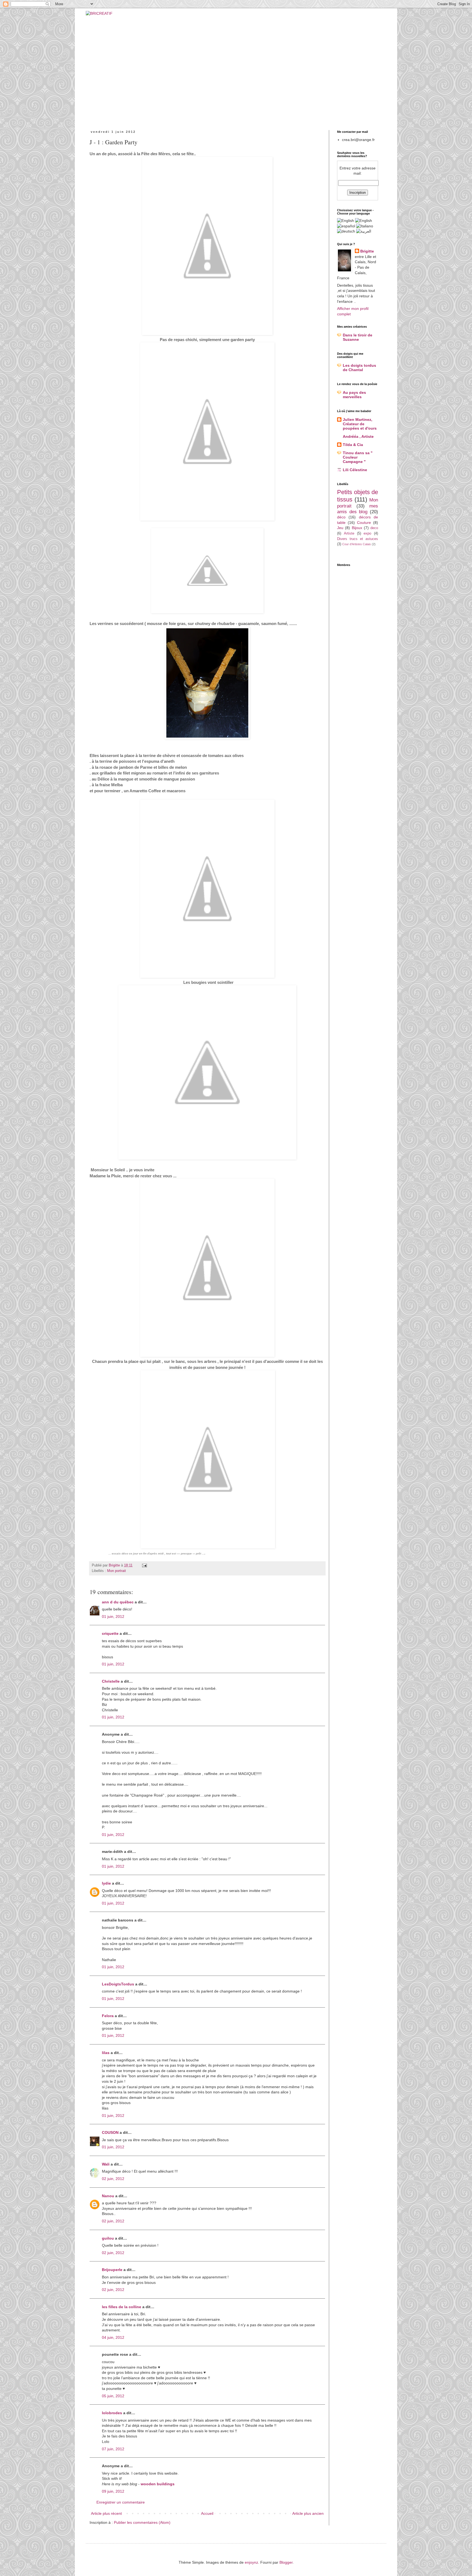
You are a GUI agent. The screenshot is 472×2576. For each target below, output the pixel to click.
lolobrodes (112, 2413)
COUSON (110, 2132)
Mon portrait (116, 1571)
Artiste (349, 533)
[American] (346, 221)
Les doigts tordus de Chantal (359, 368)
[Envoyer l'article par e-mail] (144, 1565)
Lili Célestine (355, 470)
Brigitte (367, 251)
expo (367, 533)
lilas (106, 2053)
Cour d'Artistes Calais (357, 544)
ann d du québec (118, 1602)
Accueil (207, 2513)
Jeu (340, 528)
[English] (364, 221)
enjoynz (251, 2562)
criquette (110, 1633)
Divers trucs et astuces (358, 539)
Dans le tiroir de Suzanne (358, 337)
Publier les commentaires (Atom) (142, 2522)
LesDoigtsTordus (118, 1984)
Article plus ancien (308, 2513)
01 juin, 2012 (113, 1616)
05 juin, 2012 (113, 2396)
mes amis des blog (358, 509)
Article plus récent (106, 2513)
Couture (364, 523)
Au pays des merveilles (354, 395)
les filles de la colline (122, 2307)
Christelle (111, 1681)
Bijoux (357, 528)
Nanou (108, 2196)
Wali (106, 2164)
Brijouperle (112, 2270)
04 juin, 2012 (113, 2337)
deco (374, 528)
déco (341, 517)
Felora (108, 2016)
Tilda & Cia (353, 445)
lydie (106, 1883)
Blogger (286, 2562)
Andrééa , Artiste (358, 436)
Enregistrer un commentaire (121, 2502)
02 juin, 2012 (113, 2179)
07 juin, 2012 (113, 2449)
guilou (108, 2238)
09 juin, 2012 (113, 2491)
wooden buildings (158, 2484)
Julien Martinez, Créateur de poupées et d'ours (360, 424)
